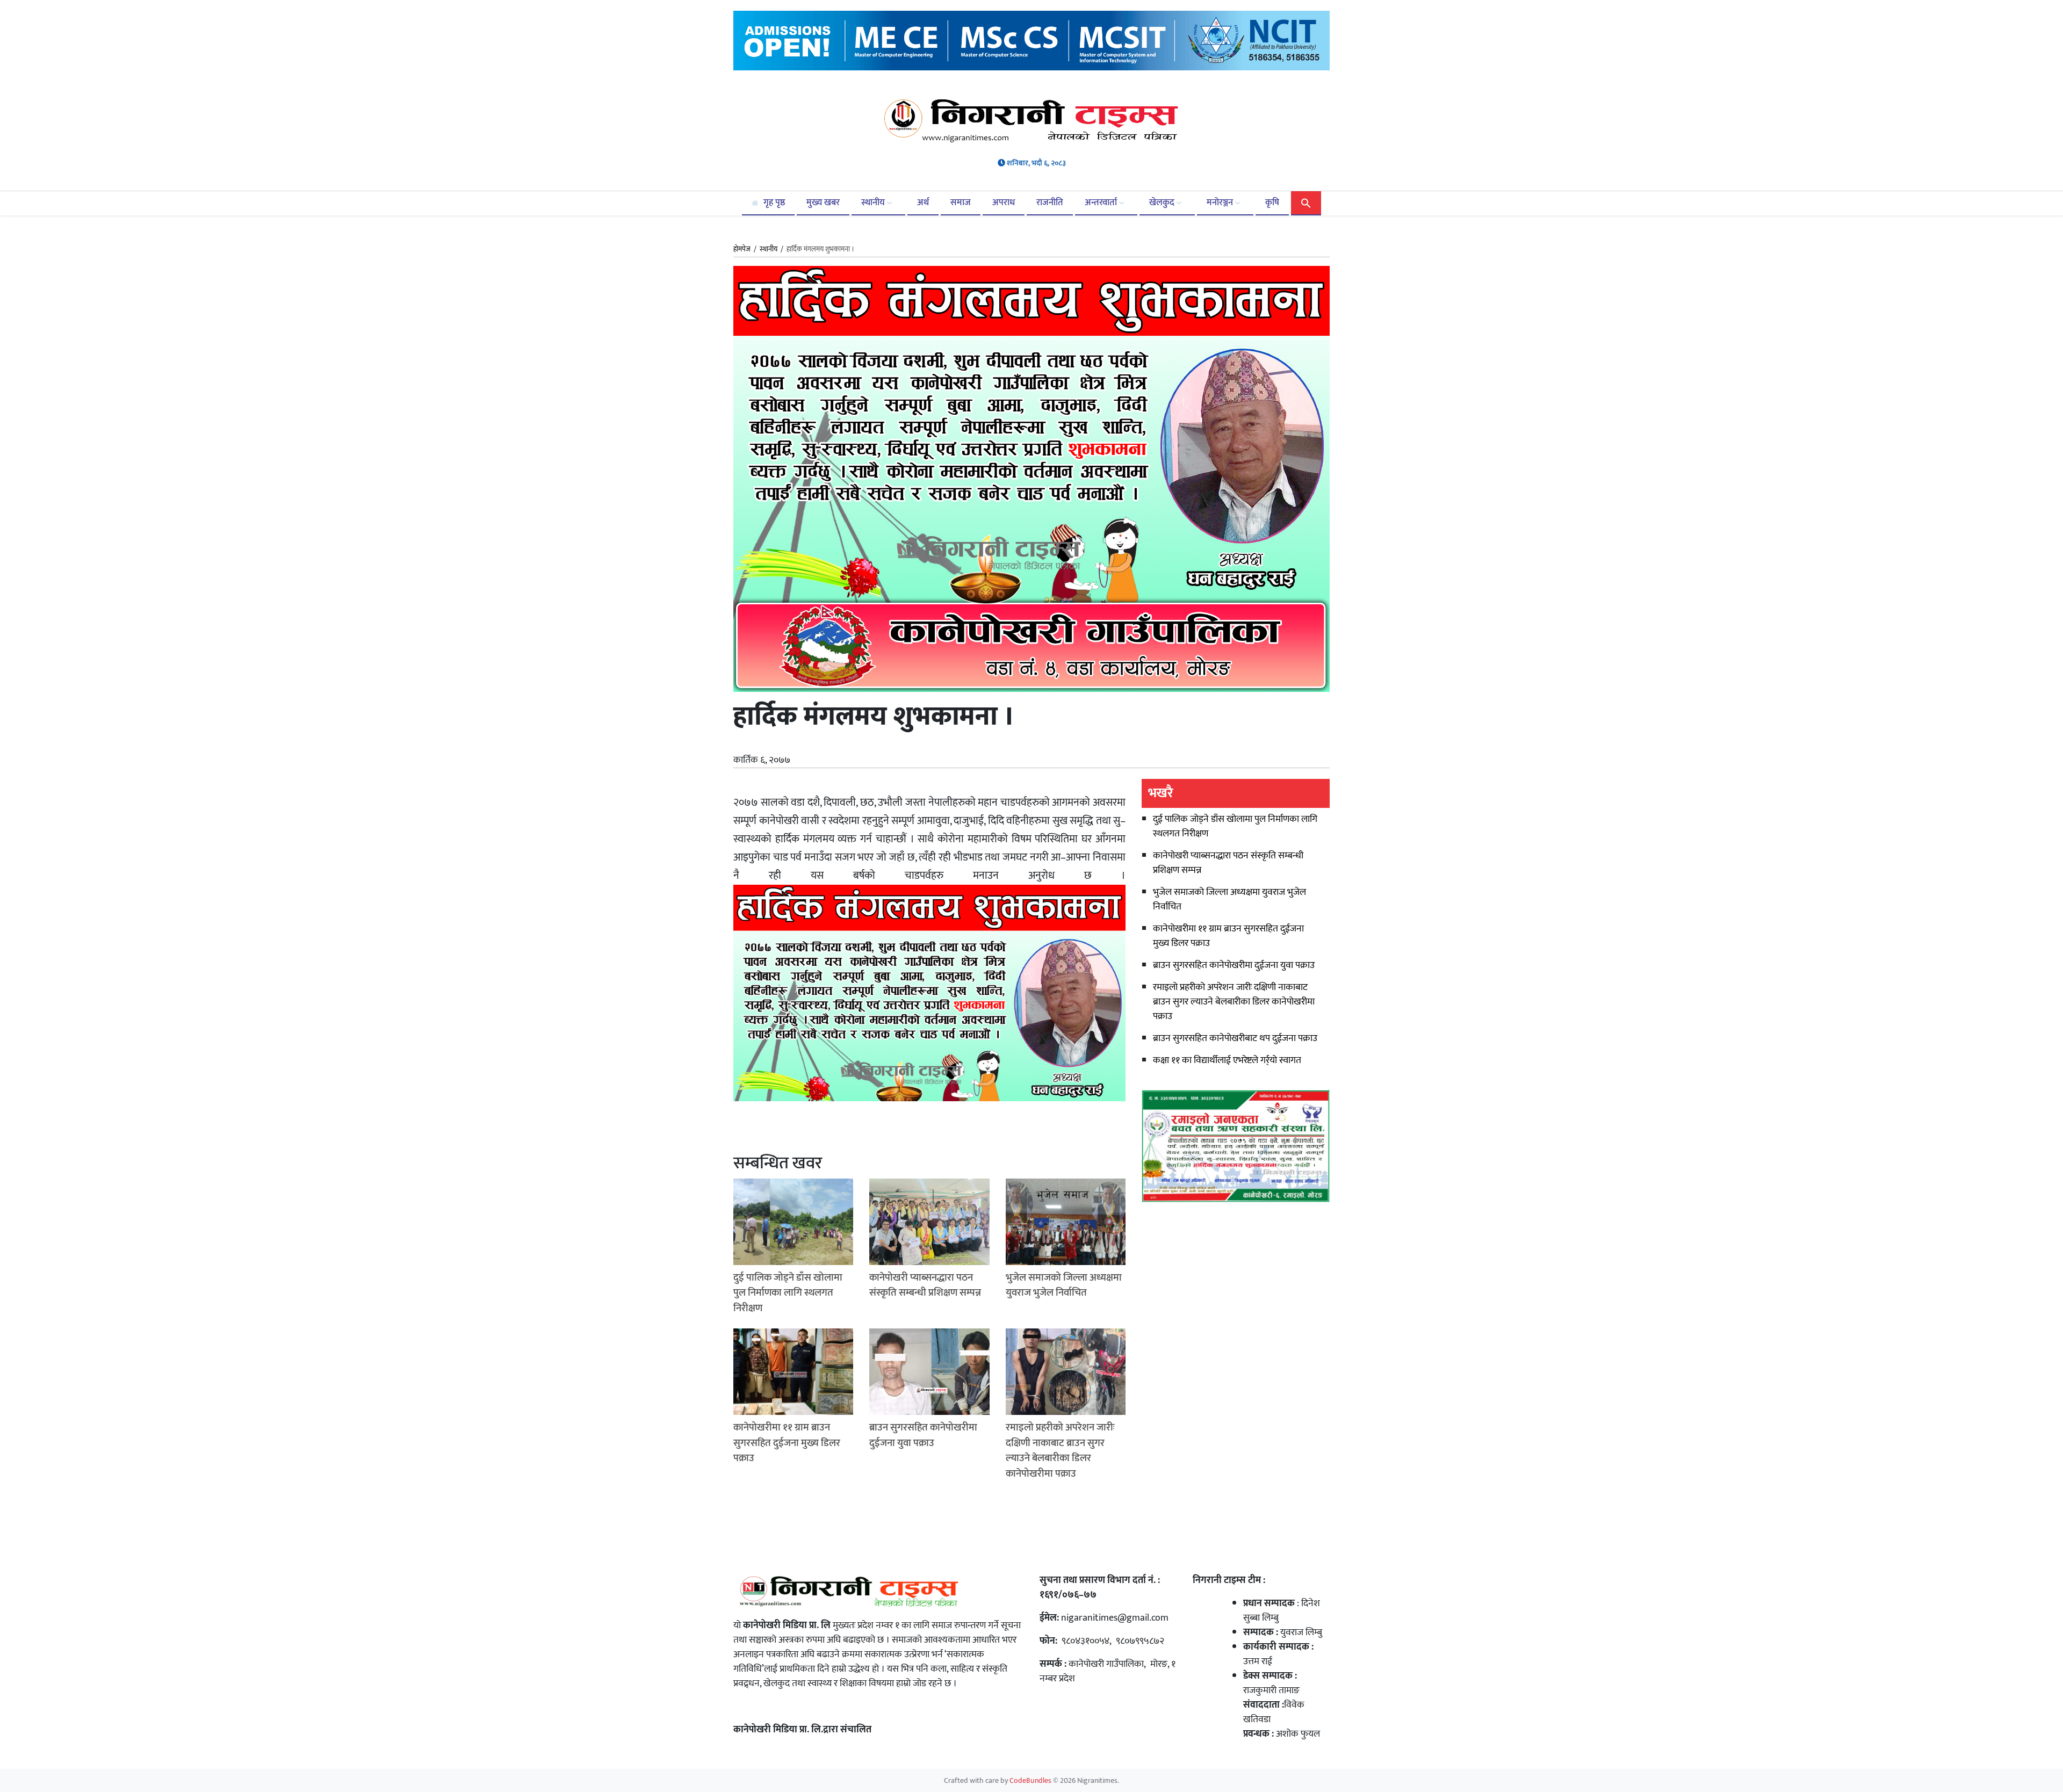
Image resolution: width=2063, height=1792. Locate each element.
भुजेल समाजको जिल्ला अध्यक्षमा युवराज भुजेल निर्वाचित (1229, 899)
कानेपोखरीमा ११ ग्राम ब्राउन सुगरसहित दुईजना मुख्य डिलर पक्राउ (1228, 936)
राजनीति (1050, 203)
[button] (1306, 203)
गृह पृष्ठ (773, 203)
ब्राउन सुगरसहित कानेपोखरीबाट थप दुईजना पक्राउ (1235, 1038)
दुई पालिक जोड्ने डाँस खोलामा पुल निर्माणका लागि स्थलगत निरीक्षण (1235, 826)
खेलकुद (1163, 203)
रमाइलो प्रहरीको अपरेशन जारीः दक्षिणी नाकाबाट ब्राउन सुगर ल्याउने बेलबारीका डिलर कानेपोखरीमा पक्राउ (1234, 1002)
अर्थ (923, 203)
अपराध (1004, 203)
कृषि (1272, 203)
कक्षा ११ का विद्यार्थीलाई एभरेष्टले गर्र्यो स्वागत (1227, 1060)
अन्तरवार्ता (1102, 203)
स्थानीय (874, 203)
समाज (961, 203)
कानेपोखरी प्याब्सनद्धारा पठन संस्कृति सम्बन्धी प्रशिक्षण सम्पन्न (1228, 863)
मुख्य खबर (823, 203)
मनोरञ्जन (1221, 203)
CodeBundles (1031, 1781)
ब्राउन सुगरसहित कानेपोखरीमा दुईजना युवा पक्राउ (1234, 965)
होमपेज (742, 250)
